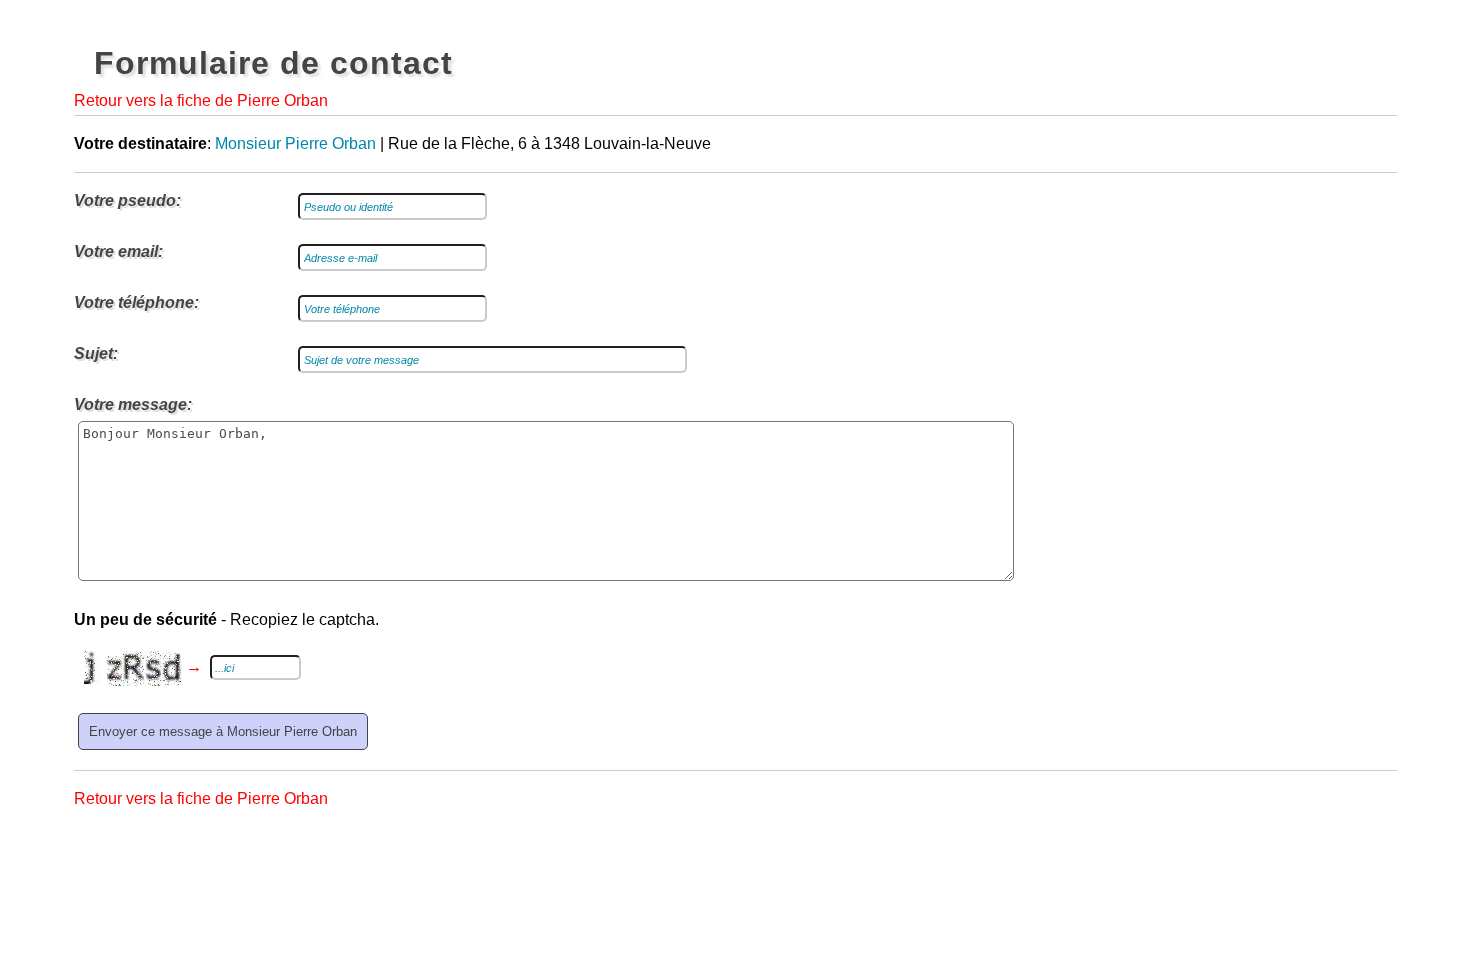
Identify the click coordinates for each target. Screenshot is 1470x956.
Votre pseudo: (127, 200)
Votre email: (118, 251)
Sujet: (96, 353)
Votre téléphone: (136, 302)
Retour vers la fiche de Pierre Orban (201, 100)
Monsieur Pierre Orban (295, 143)
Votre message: (133, 404)
